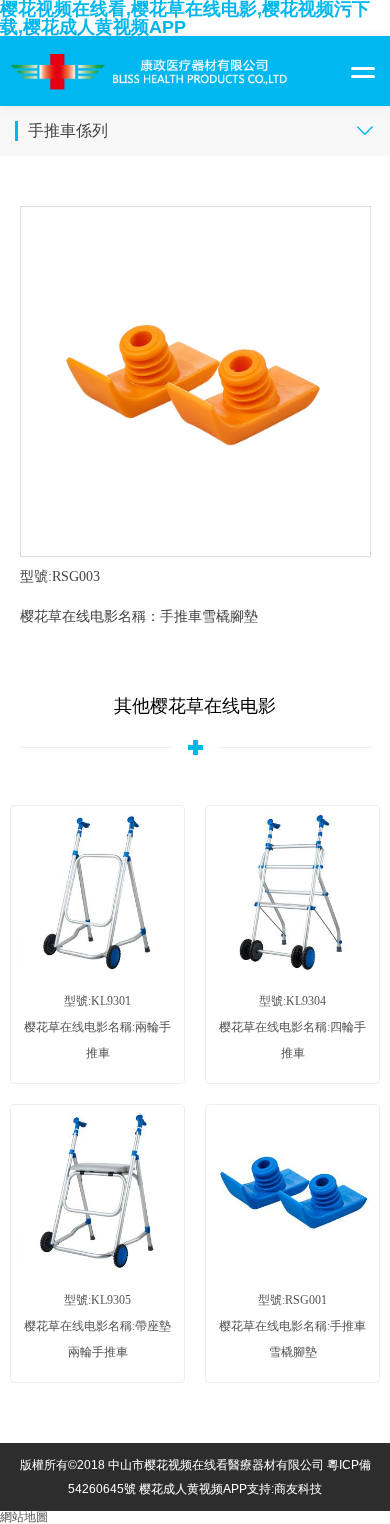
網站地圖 (24, 1517)
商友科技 (298, 1489)
